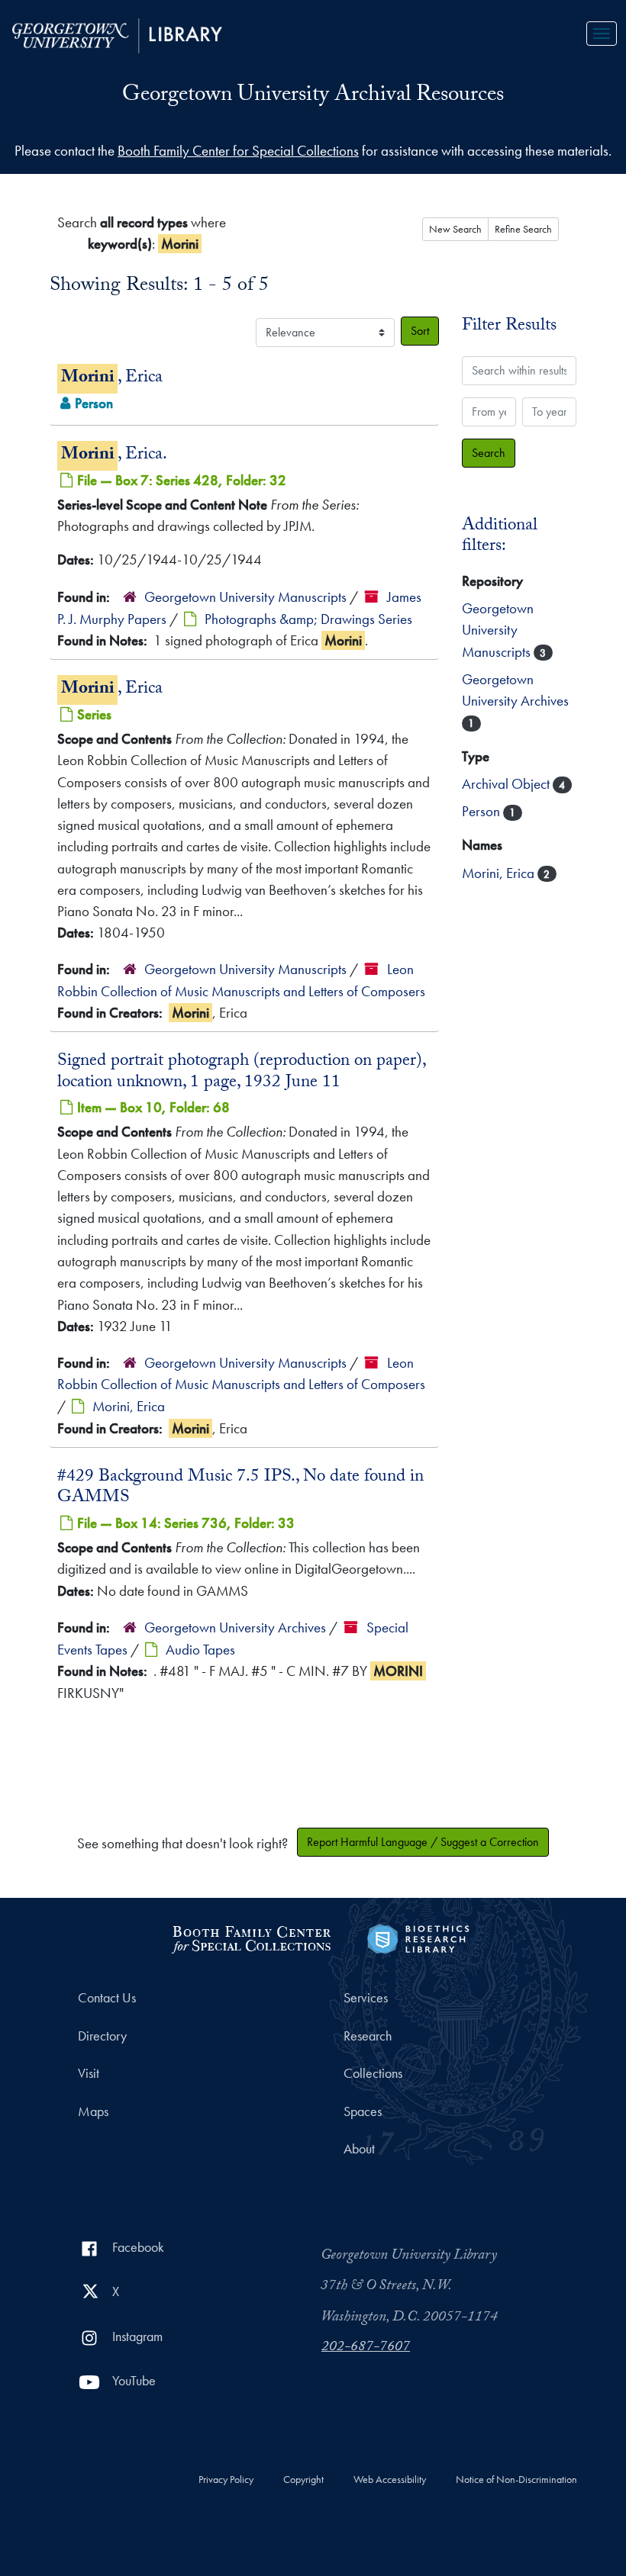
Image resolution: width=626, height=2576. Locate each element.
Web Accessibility (390, 2480)
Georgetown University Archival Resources (313, 96)
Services (366, 1998)
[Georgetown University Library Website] (117, 34)
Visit (89, 2073)
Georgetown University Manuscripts (245, 597)
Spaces (363, 2111)
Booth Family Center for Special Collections (238, 151)
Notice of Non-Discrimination (516, 2480)
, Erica (112, 379)
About (359, 2149)
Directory (102, 2036)
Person (482, 811)
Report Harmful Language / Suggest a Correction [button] (423, 1842)
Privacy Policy (226, 2480)
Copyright (303, 2480)
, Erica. (114, 456)
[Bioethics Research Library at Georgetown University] (418, 1937)
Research (368, 2036)
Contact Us (107, 1998)
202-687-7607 (366, 2348)
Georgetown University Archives (237, 1627)
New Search (455, 229)
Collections (373, 2073)
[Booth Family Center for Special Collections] (251, 1937)
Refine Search (523, 229)
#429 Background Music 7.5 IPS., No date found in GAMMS (240, 1488)
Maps (93, 2111)
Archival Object (507, 784)
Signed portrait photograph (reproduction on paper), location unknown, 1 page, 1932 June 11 (241, 1073)
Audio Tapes (200, 1650)
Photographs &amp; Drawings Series (308, 619)
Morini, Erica (129, 1406)
